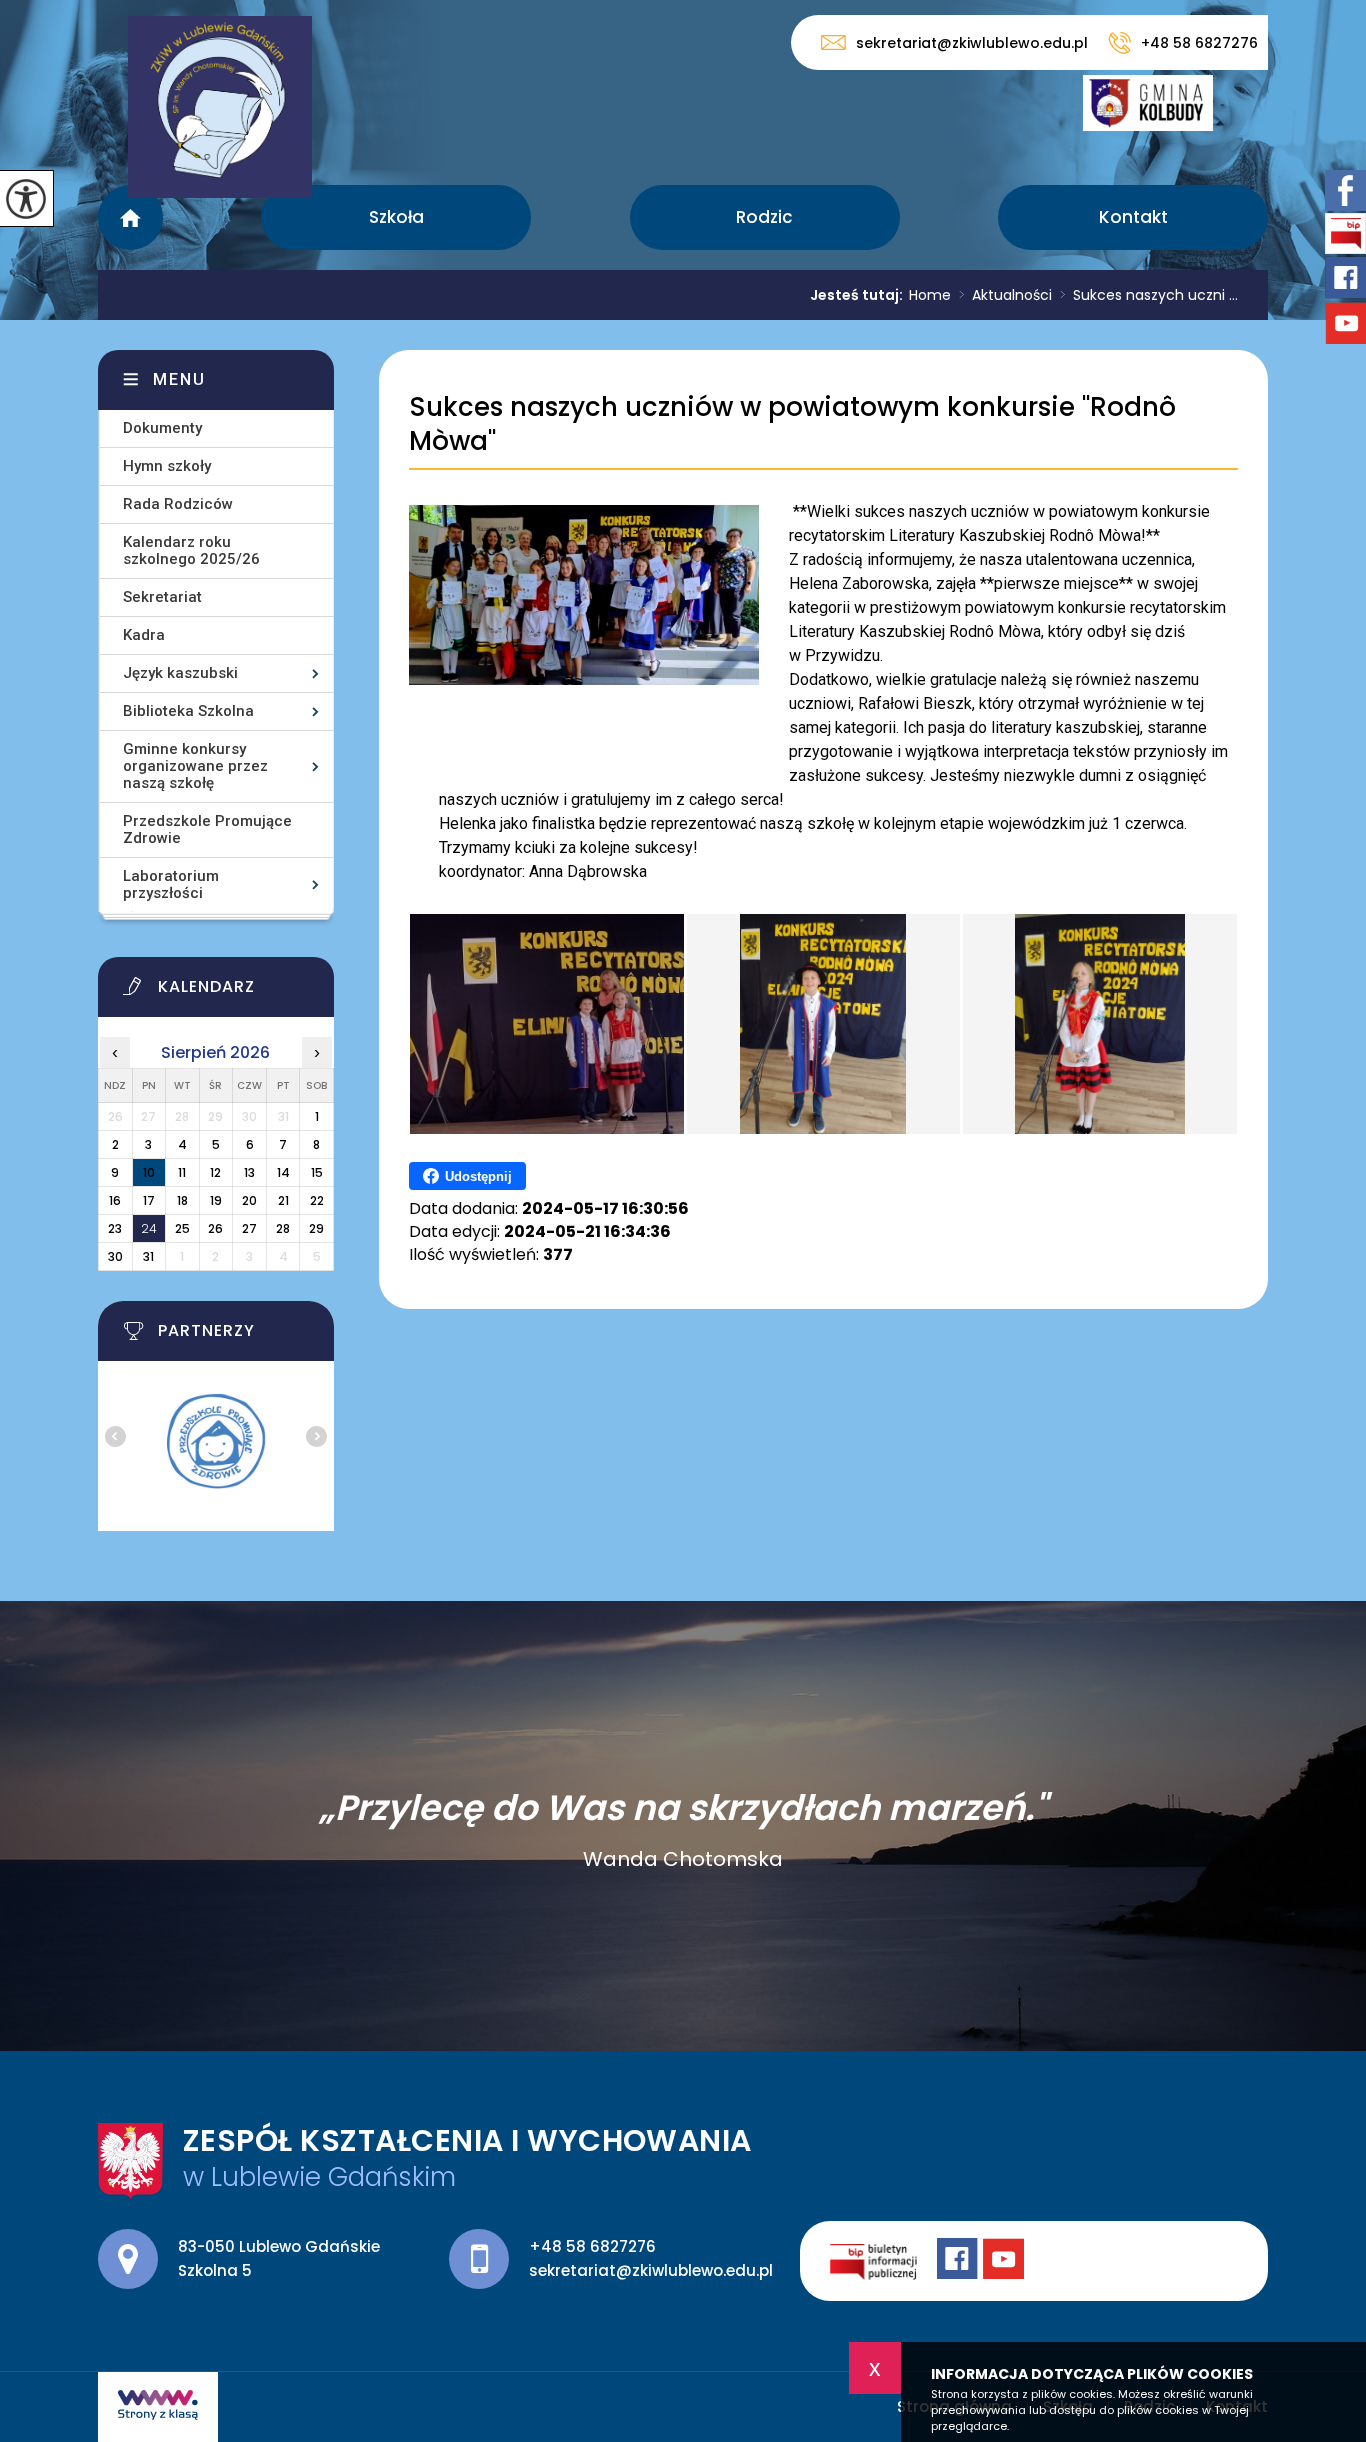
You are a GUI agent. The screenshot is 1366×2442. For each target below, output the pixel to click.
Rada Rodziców (178, 504)
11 (182, 1172)
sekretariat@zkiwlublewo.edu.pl (972, 42)
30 (115, 1256)
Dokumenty (162, 428)
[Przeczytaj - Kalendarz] (241, 992)
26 (215, 1228)
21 (283, 1200)
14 (283, 1172)
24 (149, 1228)
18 (182, 1200)
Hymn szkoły (167, 466)
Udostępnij (478, 1176)
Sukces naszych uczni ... (1149, 295)
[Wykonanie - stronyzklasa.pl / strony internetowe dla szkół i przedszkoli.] (158, 2407)
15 (317, 1172)
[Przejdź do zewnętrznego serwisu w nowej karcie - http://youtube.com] (1006, 2261)
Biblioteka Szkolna (188, 711)
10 (149, 1172)
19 (216, 1200)
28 (283, 1228)
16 (115, 1200)
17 (149, 1200)
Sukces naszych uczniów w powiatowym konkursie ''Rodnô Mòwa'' (792, 424)
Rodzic (764, 217)
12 (215, 1172)
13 (249, 1172)
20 (249, 1200)
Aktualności (1005, 295)
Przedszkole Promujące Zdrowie (207, 829)
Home (930, 295)
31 (148, 1256)
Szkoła (396, 217)
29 (316, 1228)
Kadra (144, 635)
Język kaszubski (180, 673)
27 (249, 1228)
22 (317, 1200)
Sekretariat (162, 597)
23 (115, 1228)
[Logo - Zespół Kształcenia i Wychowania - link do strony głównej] (220, 107)
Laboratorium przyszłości (171, 884)
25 (182, 1228)
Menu (179, 379)
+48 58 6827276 (1199, 43)
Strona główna (130, 217)
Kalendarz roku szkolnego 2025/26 (191, 550)
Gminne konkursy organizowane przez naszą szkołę (195, 766)
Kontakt (1133, 217)
